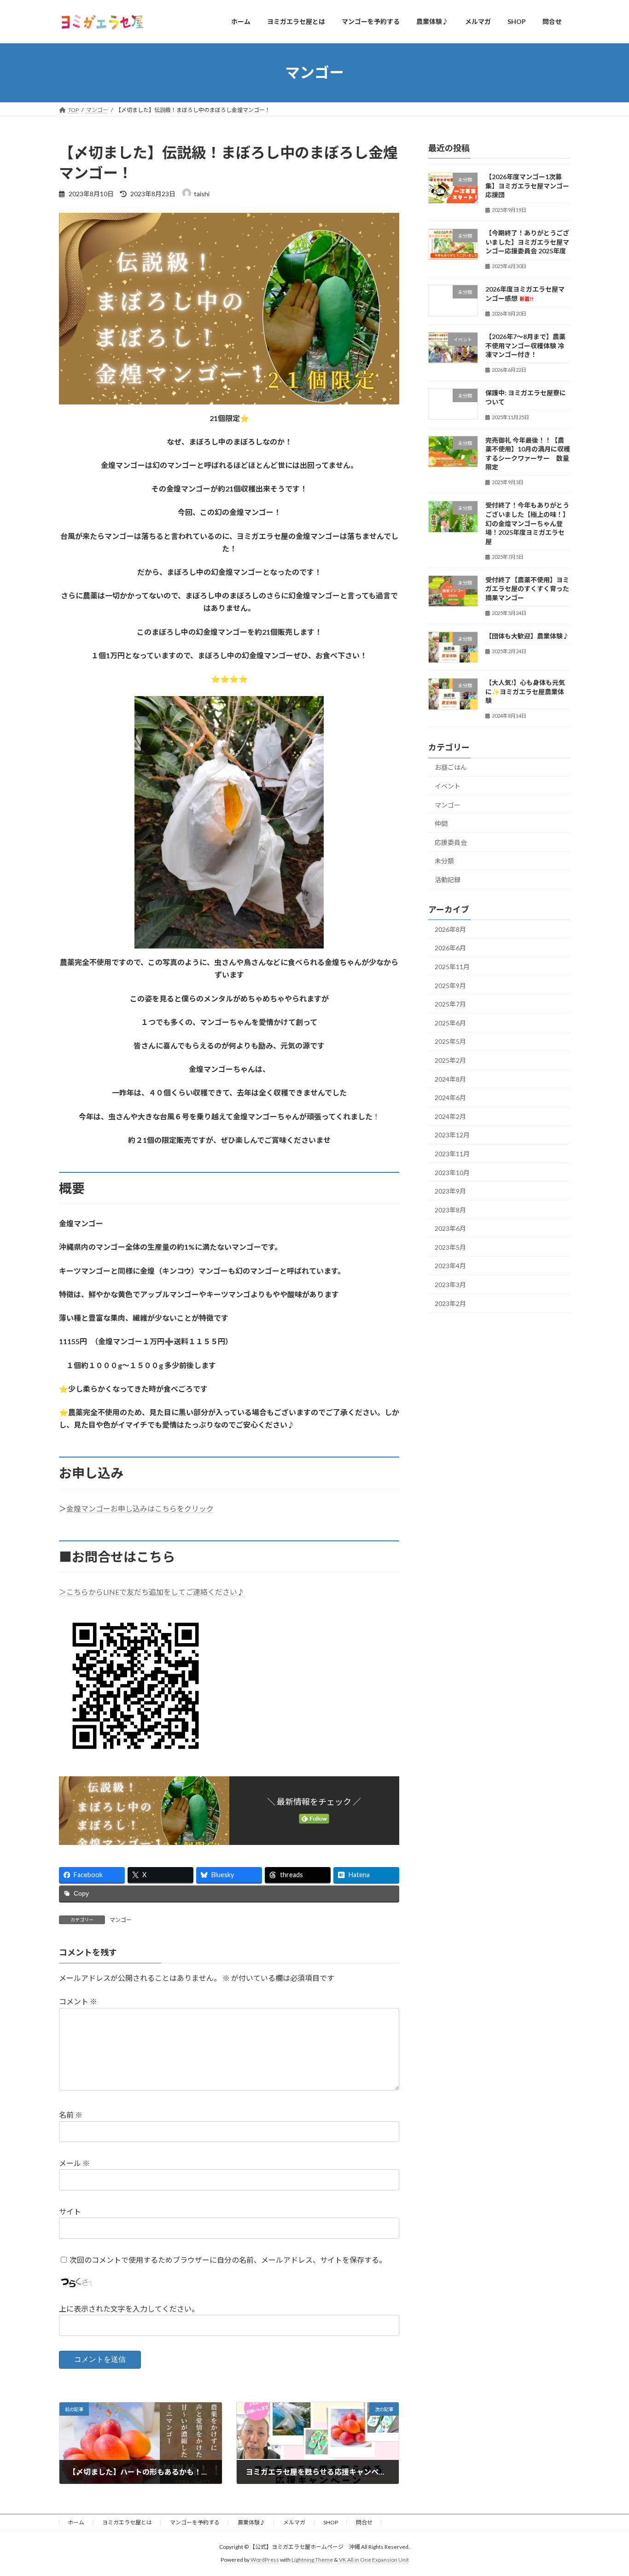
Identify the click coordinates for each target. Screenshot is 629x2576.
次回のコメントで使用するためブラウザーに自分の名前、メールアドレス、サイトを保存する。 (228, 2259)
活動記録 (448, 880)
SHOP (331, 2522)
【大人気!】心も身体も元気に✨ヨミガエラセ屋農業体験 (525, 691)
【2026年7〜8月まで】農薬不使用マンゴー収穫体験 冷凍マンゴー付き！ (525, 345)
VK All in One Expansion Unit (374, 2560)
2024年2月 (450, 1116)
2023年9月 (450, 1191)
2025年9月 (450, 985)
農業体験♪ (251, 2522)
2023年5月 (450, 1247)
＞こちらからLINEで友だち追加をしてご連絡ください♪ (152, 1592)
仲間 (441, 823)
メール (74, 2163)
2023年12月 (452, 1135)
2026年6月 (450, 948)
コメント (78, 2001)
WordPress (265, 2560)
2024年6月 (450, 1098)
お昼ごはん (451, 767)
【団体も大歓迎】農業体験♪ (527, 636)
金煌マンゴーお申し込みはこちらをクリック (140, 1508)
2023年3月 (450, 1285)
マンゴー (121, 1920)
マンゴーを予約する (195, 2522)
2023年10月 (452, 1172)
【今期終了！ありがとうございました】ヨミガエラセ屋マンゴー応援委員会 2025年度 (529, 242)
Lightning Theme (312, 2560)
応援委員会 (451, 842)
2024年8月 (450, 1079)
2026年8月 (450, 929)
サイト (70, 2211)
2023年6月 (450, 1228)
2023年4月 (450, 1266)
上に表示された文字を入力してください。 (129, 2309)
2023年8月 (450, 1209)
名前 (71, 2115)
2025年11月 (452, 967)
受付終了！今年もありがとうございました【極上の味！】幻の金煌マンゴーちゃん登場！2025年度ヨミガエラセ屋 (527, 523)
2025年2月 (450, 1060)
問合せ (364, 2522)
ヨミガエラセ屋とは (127, 2522)
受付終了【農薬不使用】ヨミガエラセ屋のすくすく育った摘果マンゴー (527, 588)
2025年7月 (450, 1004)
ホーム (76, 2522)
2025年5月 (450, 1041)
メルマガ (294, 2522)
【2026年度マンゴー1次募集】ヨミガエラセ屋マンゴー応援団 (527, 186)
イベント (448, 786)
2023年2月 (450, 1303)
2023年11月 (452, 1154)
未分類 (444, 861)
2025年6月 (450, 1022)
